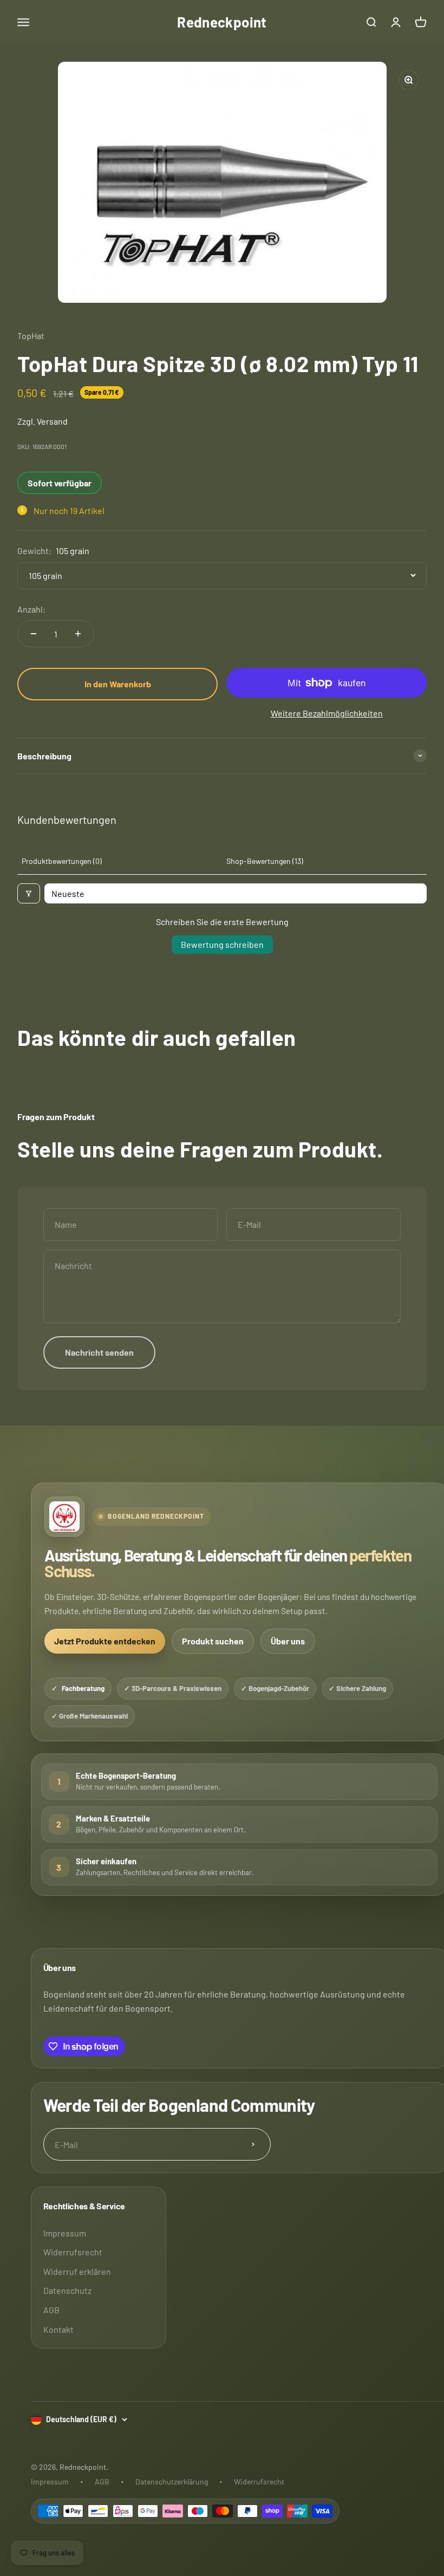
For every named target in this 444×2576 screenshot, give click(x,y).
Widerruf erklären (77, 2271)
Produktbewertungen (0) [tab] (62, 861)
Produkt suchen (213, 1641)
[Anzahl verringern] (34, 634)
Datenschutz (67, 2290)
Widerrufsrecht (73, 2252)
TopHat (31, 336)
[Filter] (29, 893)
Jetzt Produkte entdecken (105, 1641)
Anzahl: (31, 609)
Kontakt (58, 2329)
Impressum (65, 2233)
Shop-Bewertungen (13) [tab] (265, 861)
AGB (51, 2310)
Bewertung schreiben (222, 944)
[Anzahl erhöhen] (78, 634)
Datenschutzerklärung (172, 2481)
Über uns (288, 1641)
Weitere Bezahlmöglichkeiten (327, 713)
